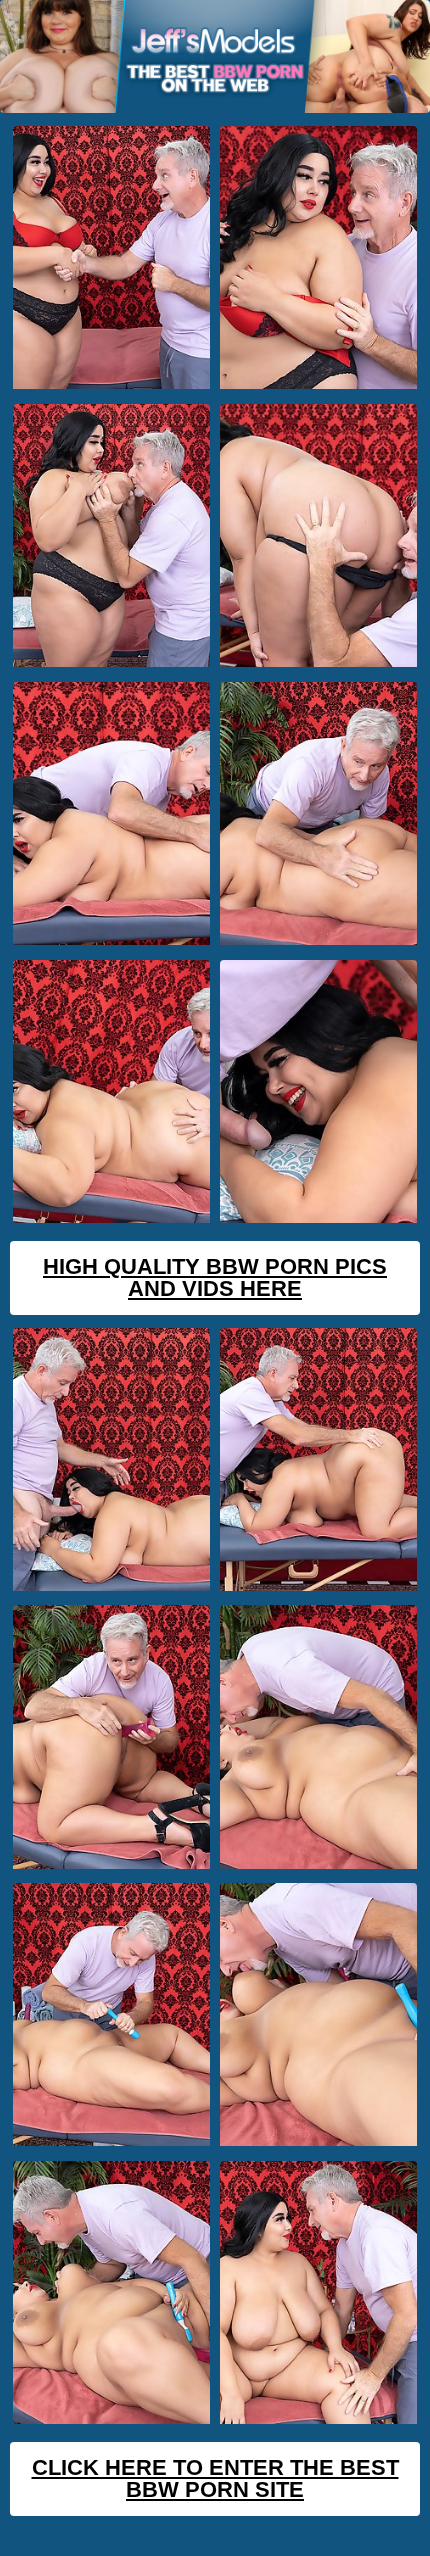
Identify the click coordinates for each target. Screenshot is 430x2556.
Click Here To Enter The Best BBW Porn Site (215, 2478)
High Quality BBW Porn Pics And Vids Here (215, 1277)
